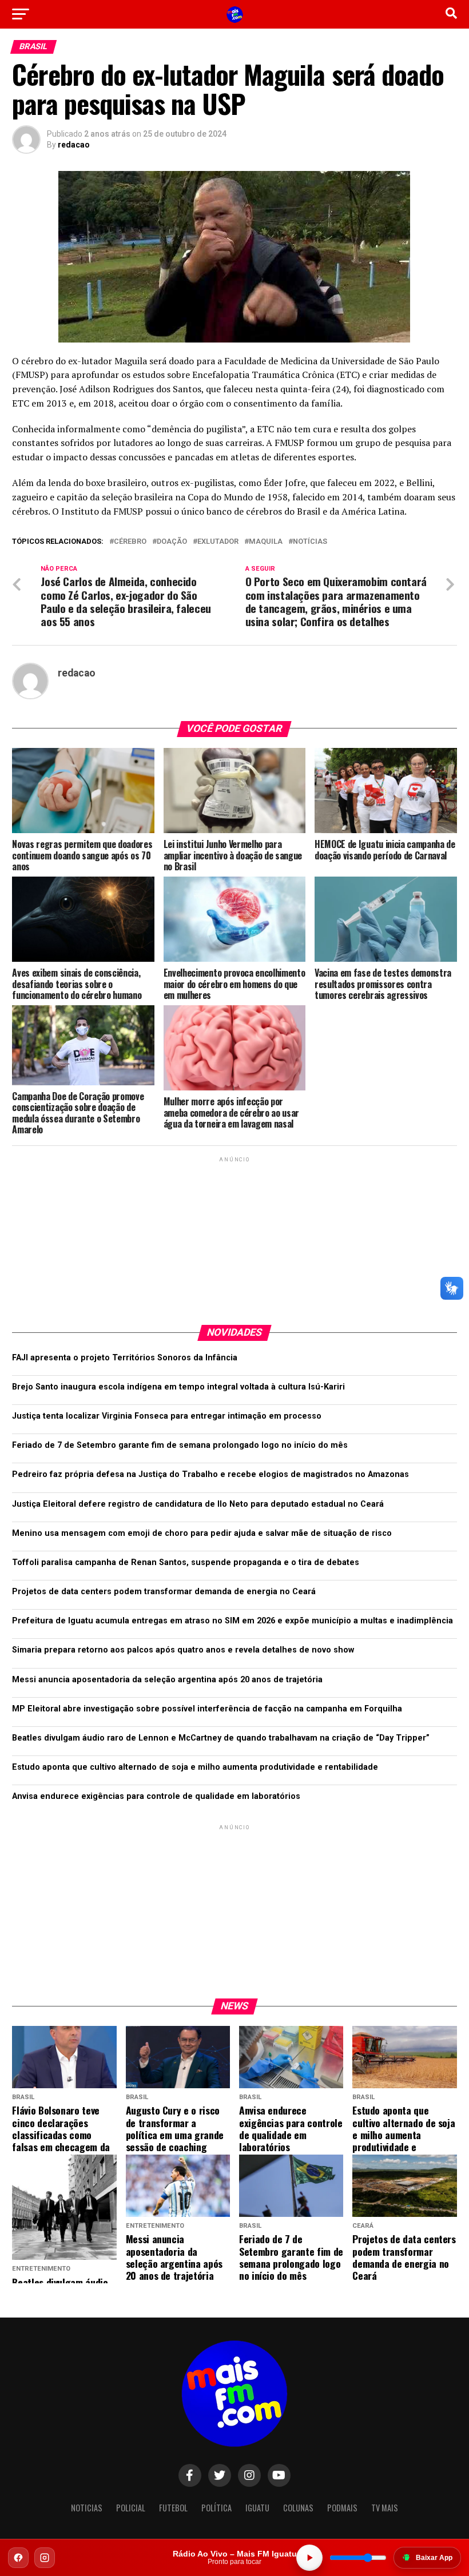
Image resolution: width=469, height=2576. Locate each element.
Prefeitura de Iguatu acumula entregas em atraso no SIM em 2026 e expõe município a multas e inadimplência (232, 1621)
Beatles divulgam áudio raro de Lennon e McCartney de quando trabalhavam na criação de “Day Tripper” (221, 1738)
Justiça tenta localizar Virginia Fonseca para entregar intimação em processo (167, 1416)
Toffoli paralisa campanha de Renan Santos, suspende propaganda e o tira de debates (186, 1562)
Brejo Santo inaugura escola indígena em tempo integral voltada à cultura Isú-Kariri (178, 1387)
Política (216, 2508)
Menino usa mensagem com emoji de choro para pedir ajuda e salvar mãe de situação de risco (202, 1533)
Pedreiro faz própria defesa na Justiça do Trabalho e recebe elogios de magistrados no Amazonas (210, 1474)
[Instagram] (45, 2558)
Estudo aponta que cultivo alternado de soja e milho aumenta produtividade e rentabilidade (195, 1767)
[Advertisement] (234, 1236)
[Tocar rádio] (309, 2558)
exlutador (218, 542)
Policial (131, 2508)
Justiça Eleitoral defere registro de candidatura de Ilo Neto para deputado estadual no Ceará (198, 1504)
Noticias (87, 2508)
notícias (310, 542)
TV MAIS (385, 2508)
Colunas (298, 2508)
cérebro (130, 542)
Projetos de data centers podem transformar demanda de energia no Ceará (164, 1592)
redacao (74, 145)
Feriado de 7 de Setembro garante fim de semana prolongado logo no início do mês (180, 1445)
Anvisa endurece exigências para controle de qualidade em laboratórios (156, 1796)
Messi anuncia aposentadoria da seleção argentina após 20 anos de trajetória (167, 1680)
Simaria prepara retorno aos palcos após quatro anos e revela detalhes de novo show (183, 1650)
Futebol (173, 2508)
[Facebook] (18, 2558)
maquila (266, 542)
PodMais (342, 2508)
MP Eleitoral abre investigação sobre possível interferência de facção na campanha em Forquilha (207, 1709)
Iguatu (257, 2508)
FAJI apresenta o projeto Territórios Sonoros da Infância (125, 1358)
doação (172, 542)
